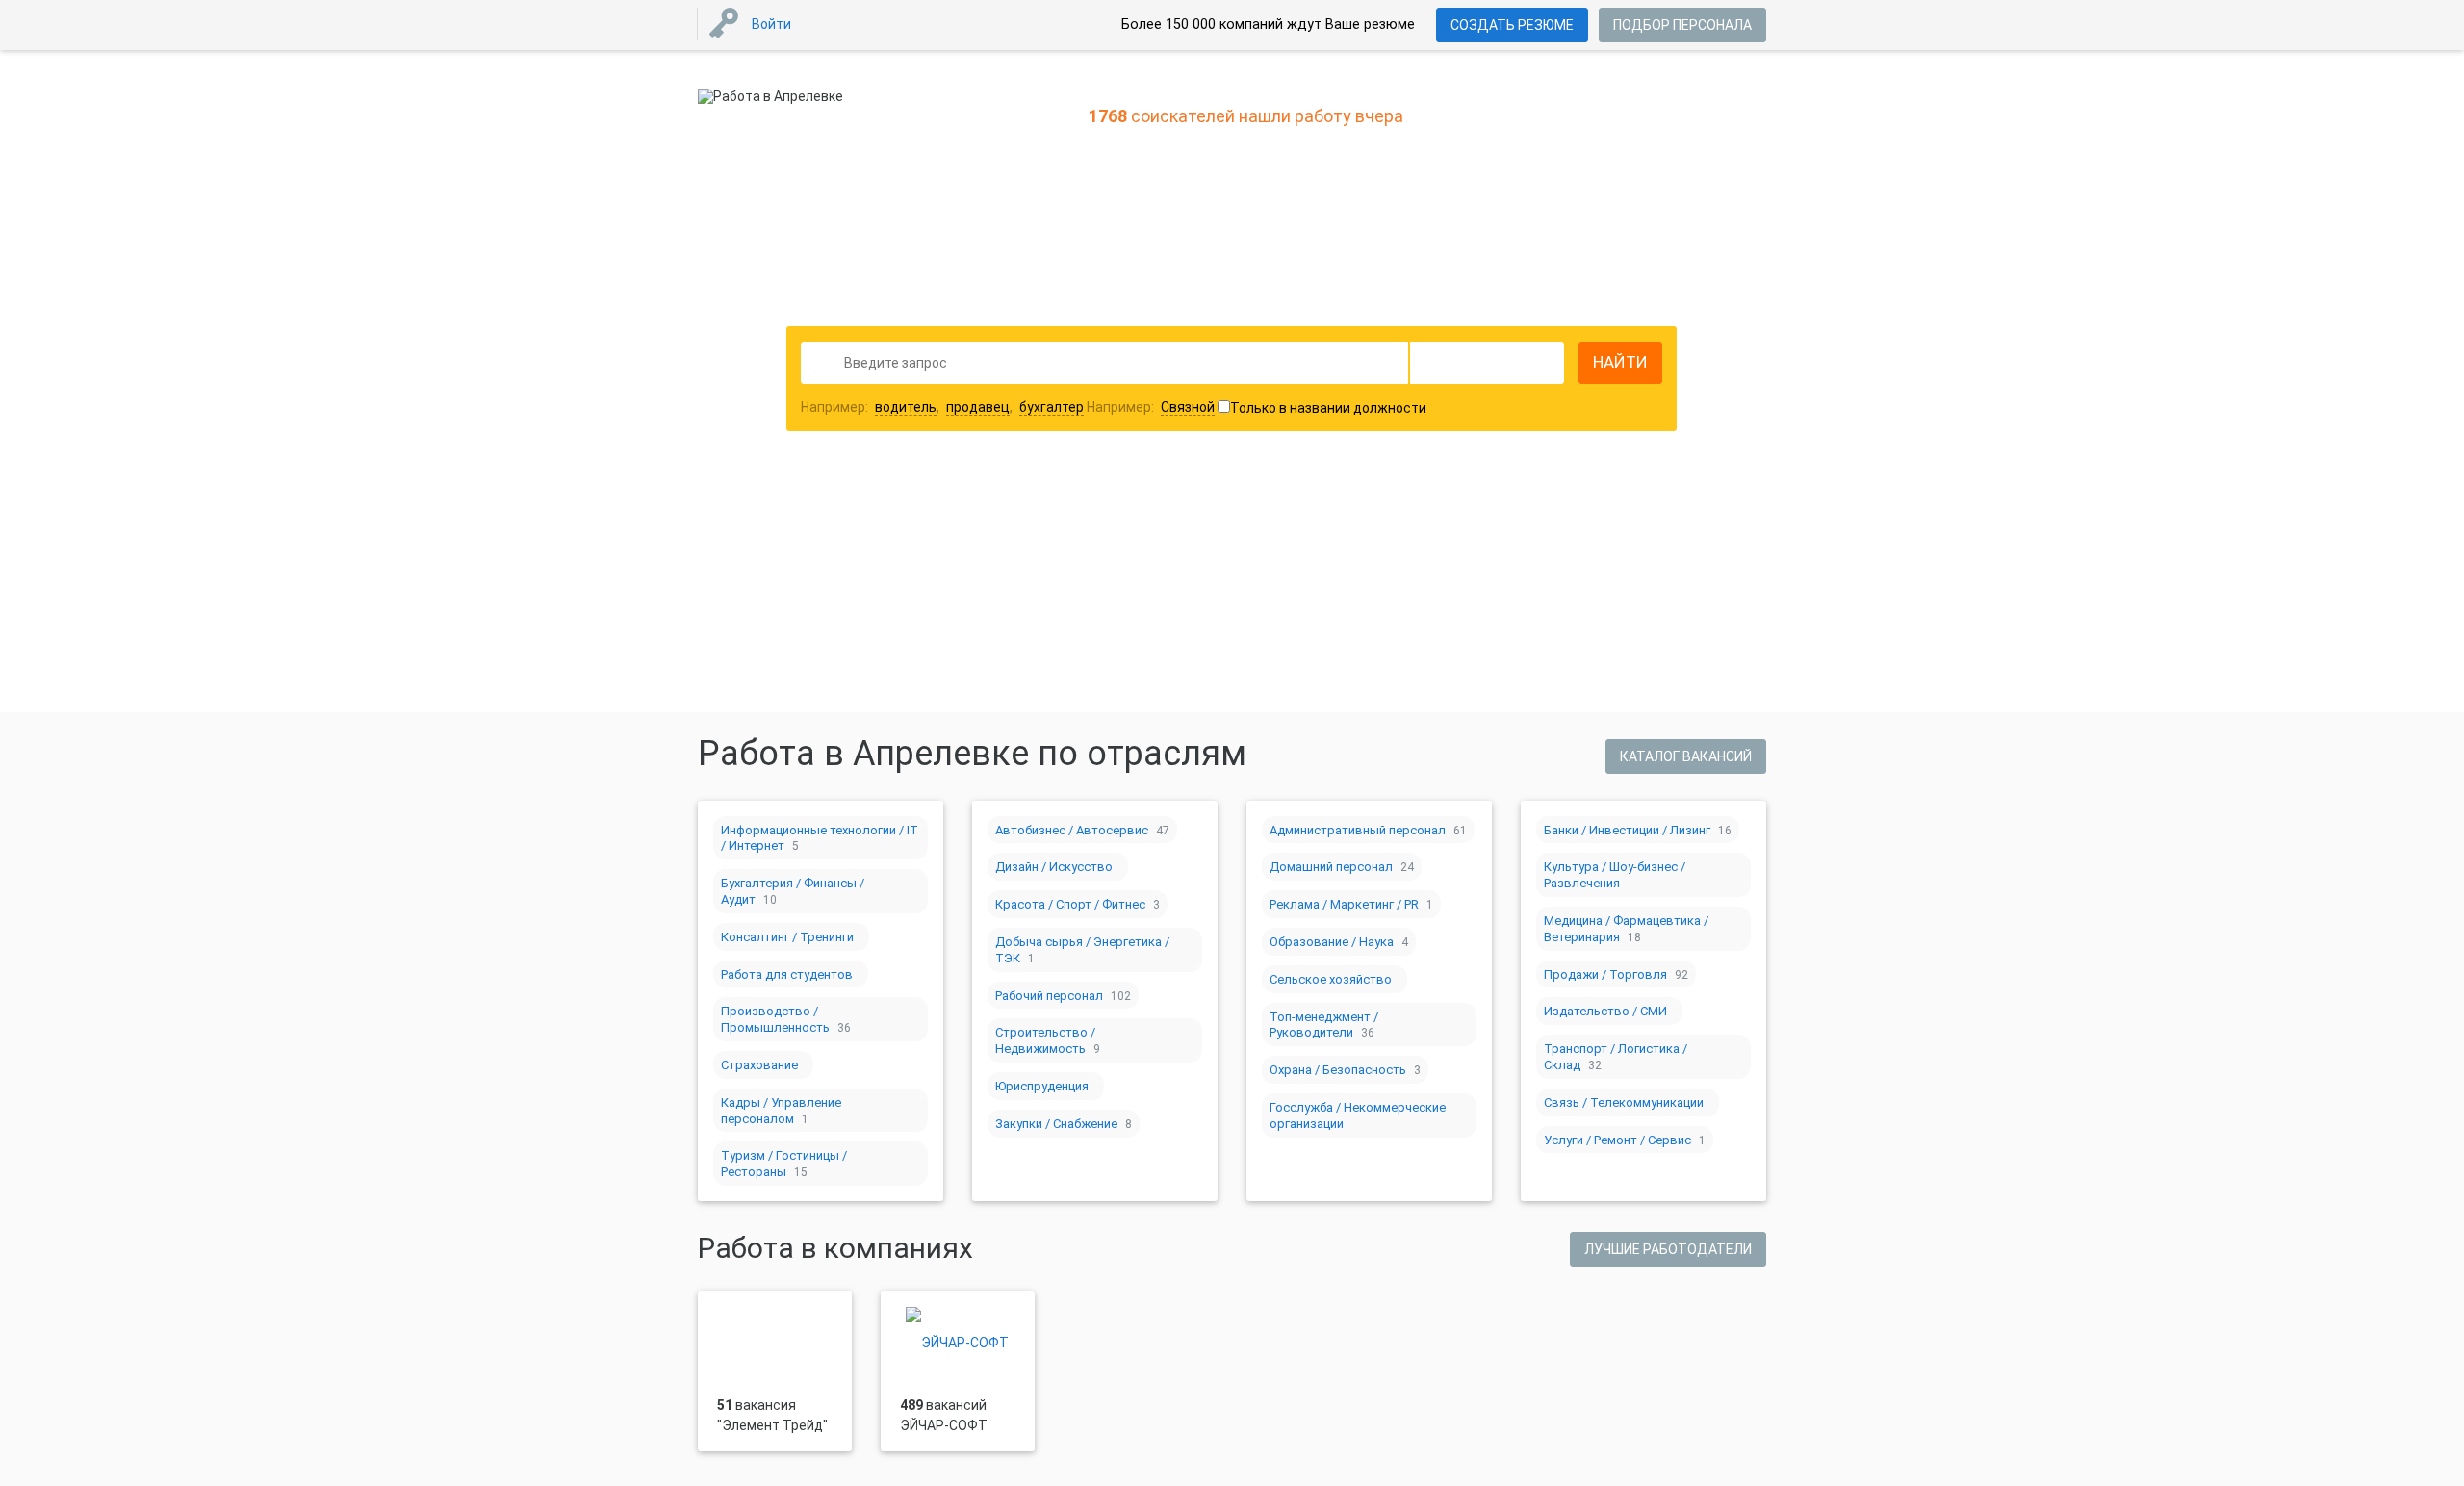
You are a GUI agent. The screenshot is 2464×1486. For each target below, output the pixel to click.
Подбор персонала (1682, 25)
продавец (978, 407)
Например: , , (942, 407)
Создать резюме (1512, 25)
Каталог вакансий (1686, 756)
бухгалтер (1052, 407)
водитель (906, 407)
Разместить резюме (1089, 543)
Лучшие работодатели (1668, 1249)
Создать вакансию (1384, 543)
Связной (1188, 407)
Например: (1151, 407)
